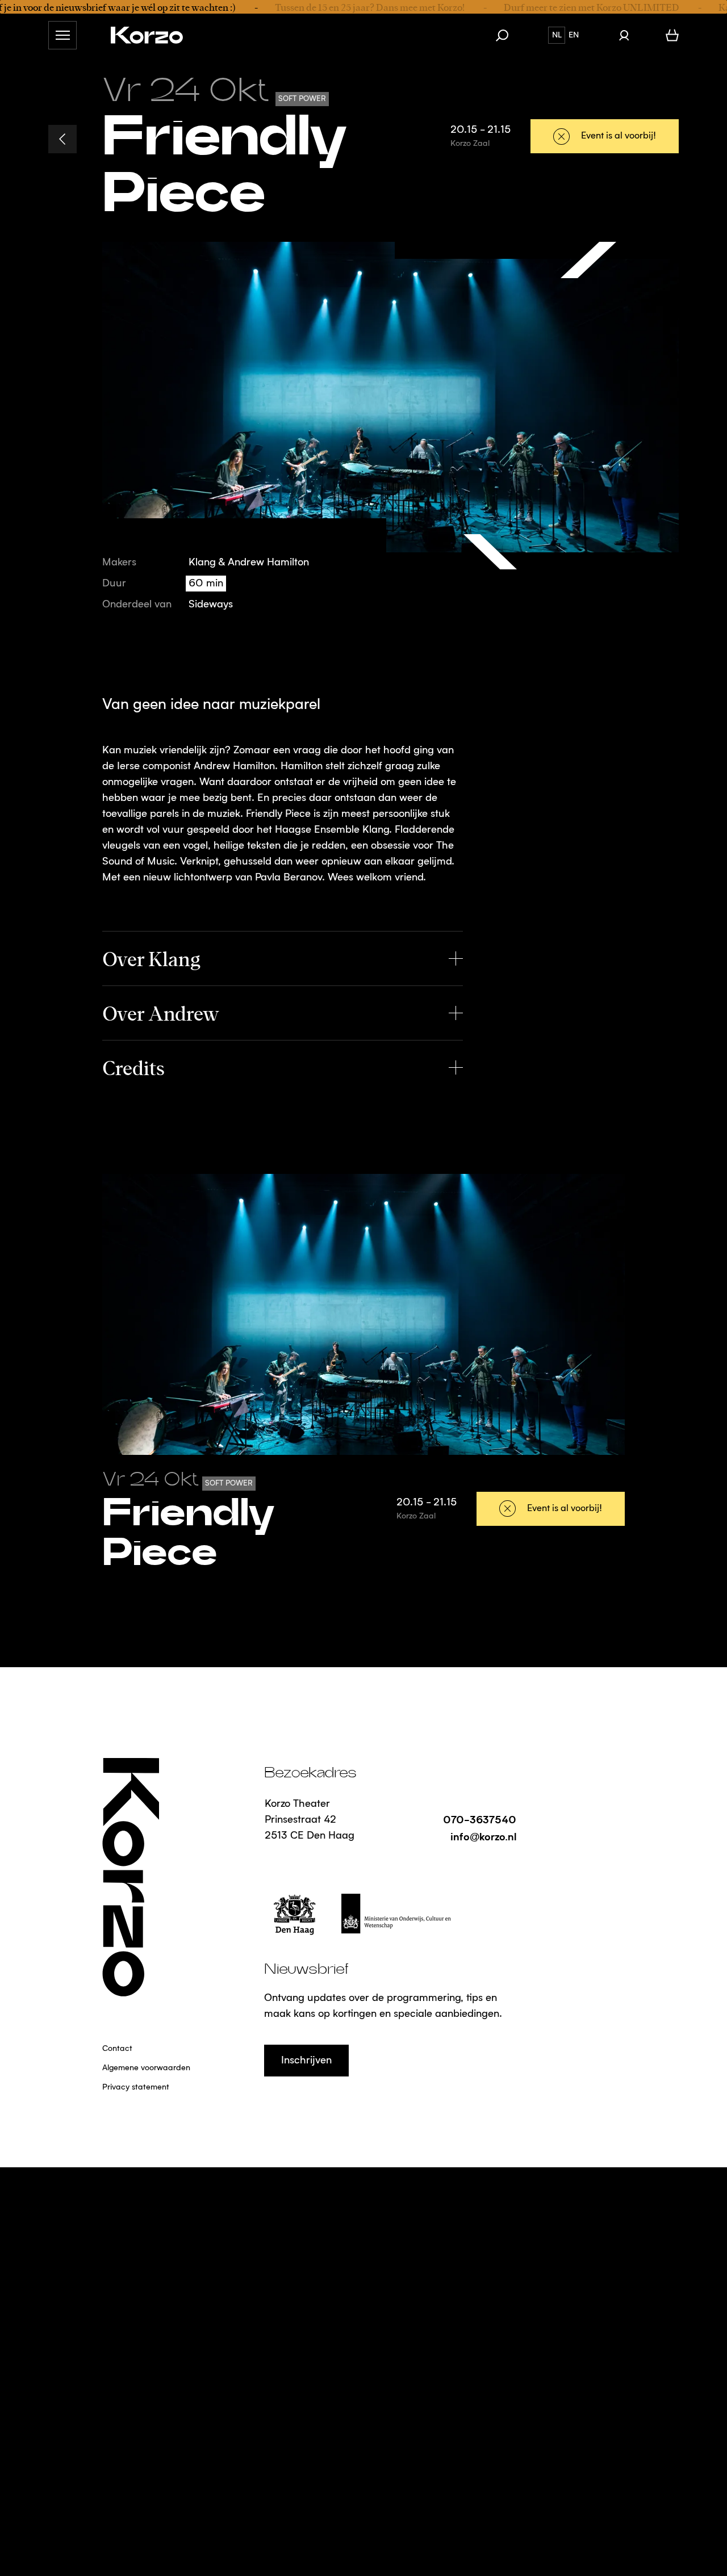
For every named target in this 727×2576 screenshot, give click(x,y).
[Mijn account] (624, 35)
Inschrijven (306, 2061)
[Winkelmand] (672, 35)
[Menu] (62, 35)
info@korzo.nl (483, 1836)
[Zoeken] (508, 35)
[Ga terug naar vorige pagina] (62, 139)
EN (574, 35)
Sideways (211, 605)
